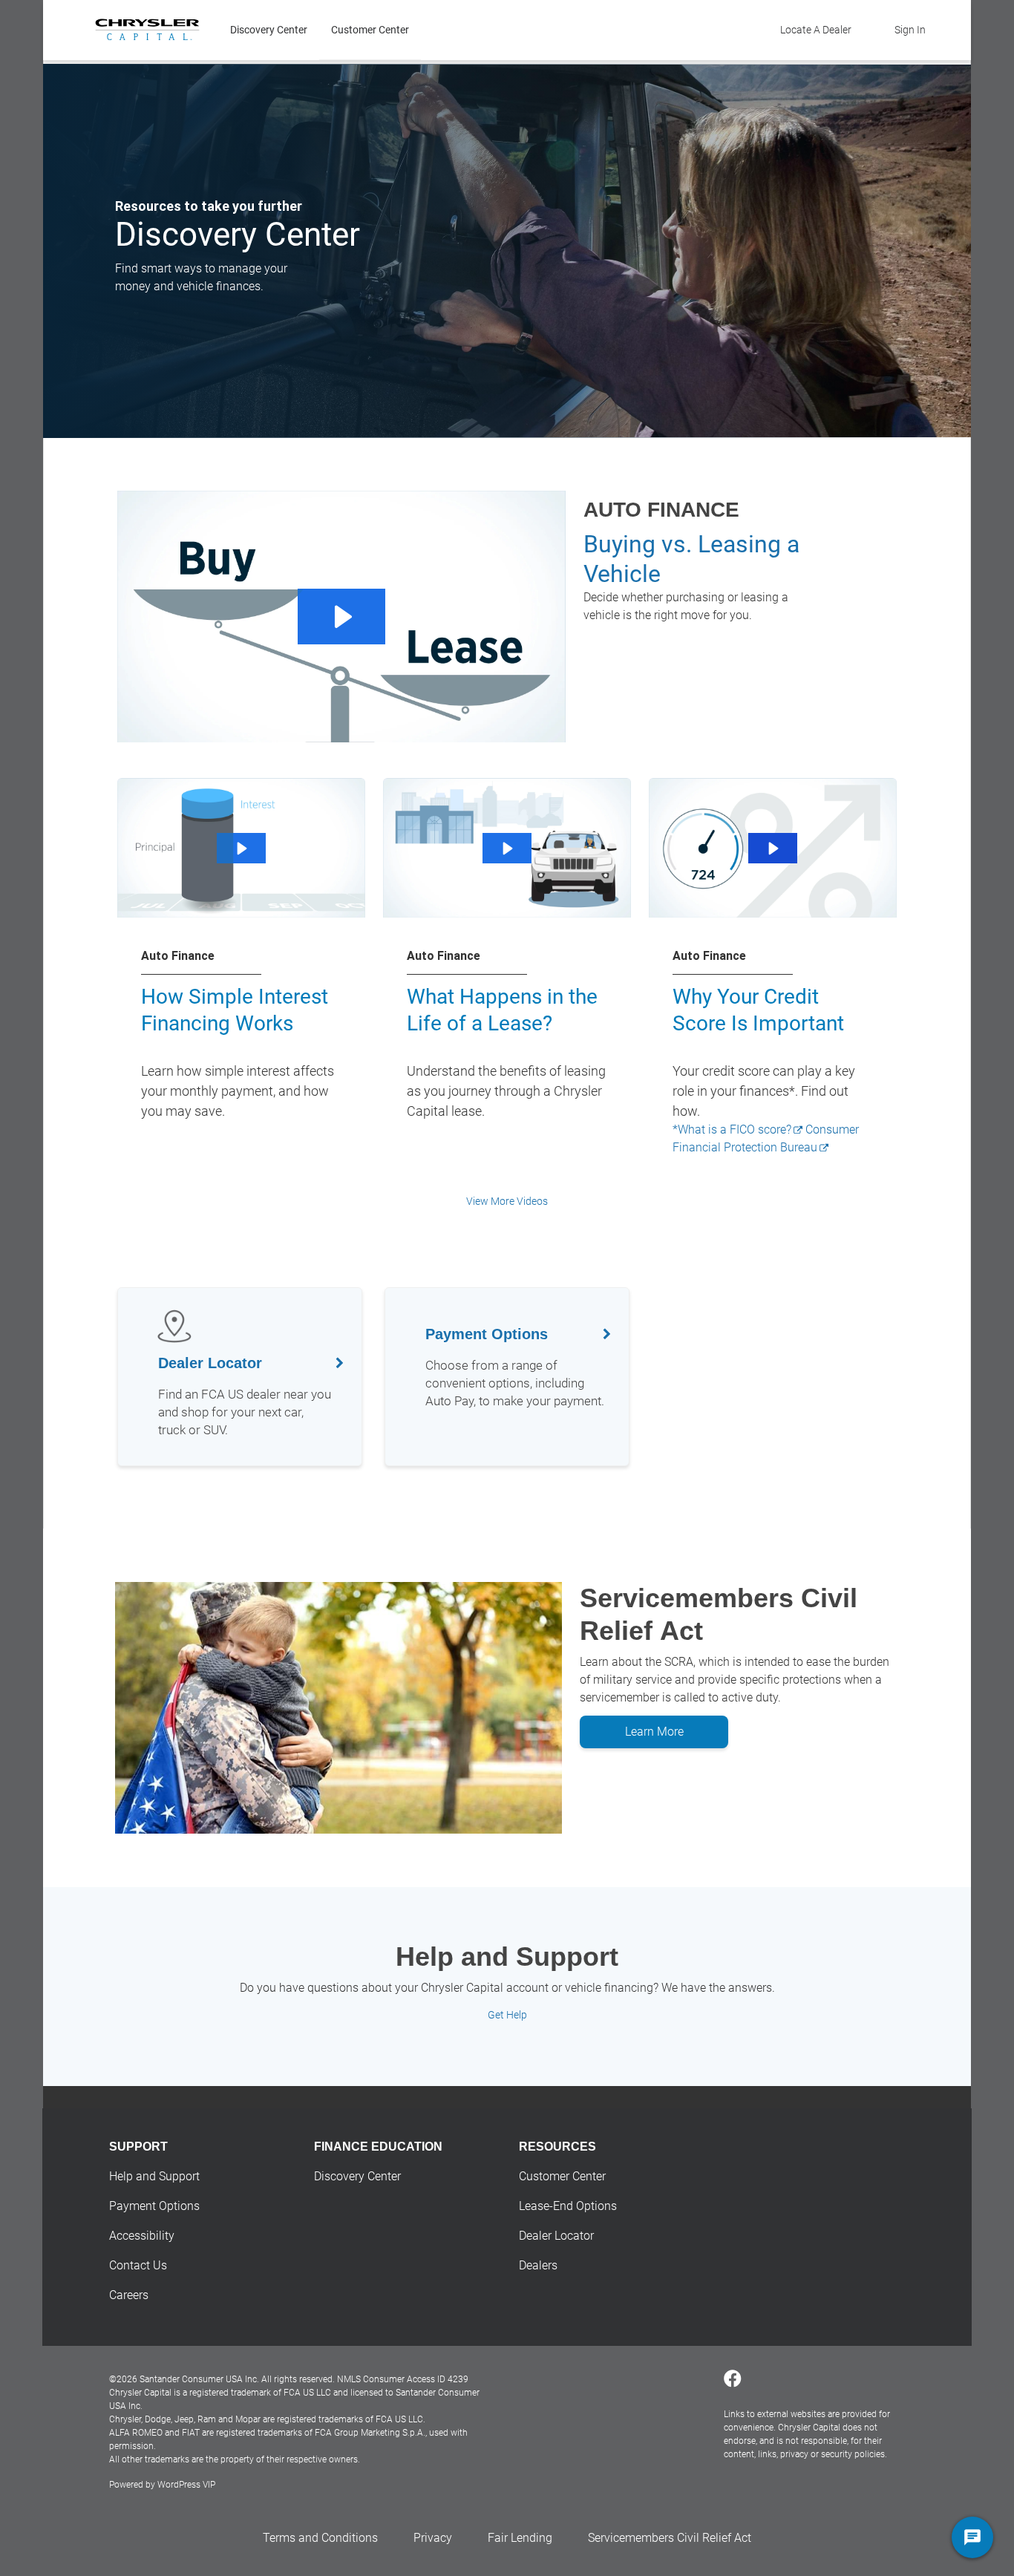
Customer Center (370, 30)
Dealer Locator (556, 2236)
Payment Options (154, 2206)
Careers (129, 2295)
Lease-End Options (568, 2206)
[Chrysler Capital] (147, 30)
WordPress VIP (186, 2485)
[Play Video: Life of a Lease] (507, 849)
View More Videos (507, 1201)
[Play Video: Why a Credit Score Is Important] (772, 849)
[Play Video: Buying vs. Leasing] (341, 617)
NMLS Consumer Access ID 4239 (403, 2379)
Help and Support (154, 2176)
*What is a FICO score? (732, 1130)
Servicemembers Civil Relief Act (670, 2538)
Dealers (538, 2265)
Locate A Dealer (816, 30)
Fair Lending (520, 2538)
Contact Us (138, 2265)
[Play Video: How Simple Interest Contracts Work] (241, 849)
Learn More (654, 1732)
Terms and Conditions (320, 2538)
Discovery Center (269, 30)
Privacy (433, 2538)
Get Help (507, 2015)
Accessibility (142, 2236)
